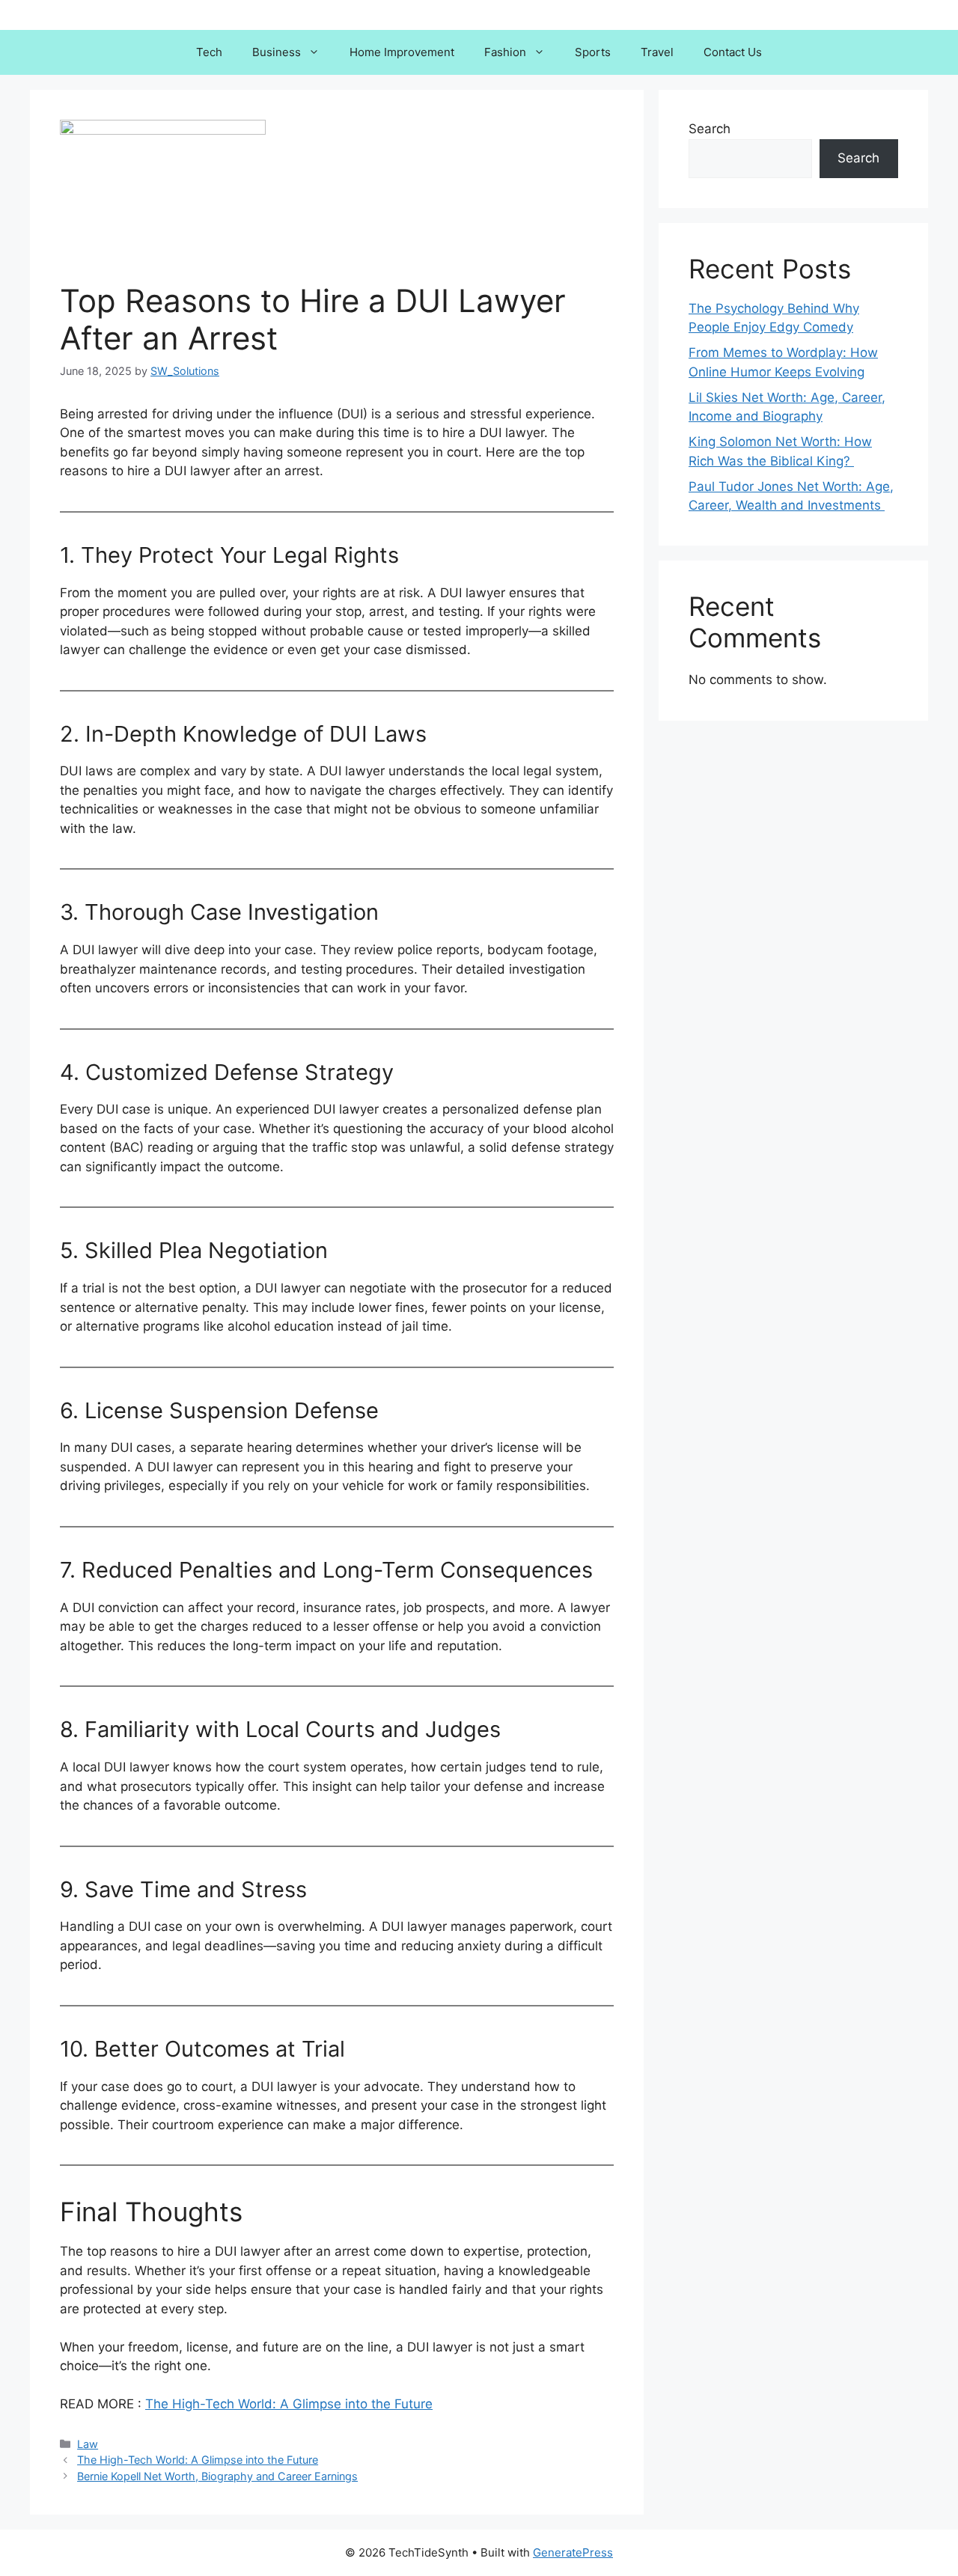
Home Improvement (402, 52)
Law (88, 2444)
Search (710, 129)
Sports (593, 52)
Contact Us (733, 52)
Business (277, 52)
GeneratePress (573, 2552)
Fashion (505, 52)
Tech (209, 52)
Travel (657, 52)
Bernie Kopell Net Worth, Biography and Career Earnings (217, 2476)
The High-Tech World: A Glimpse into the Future (289, 2404)
